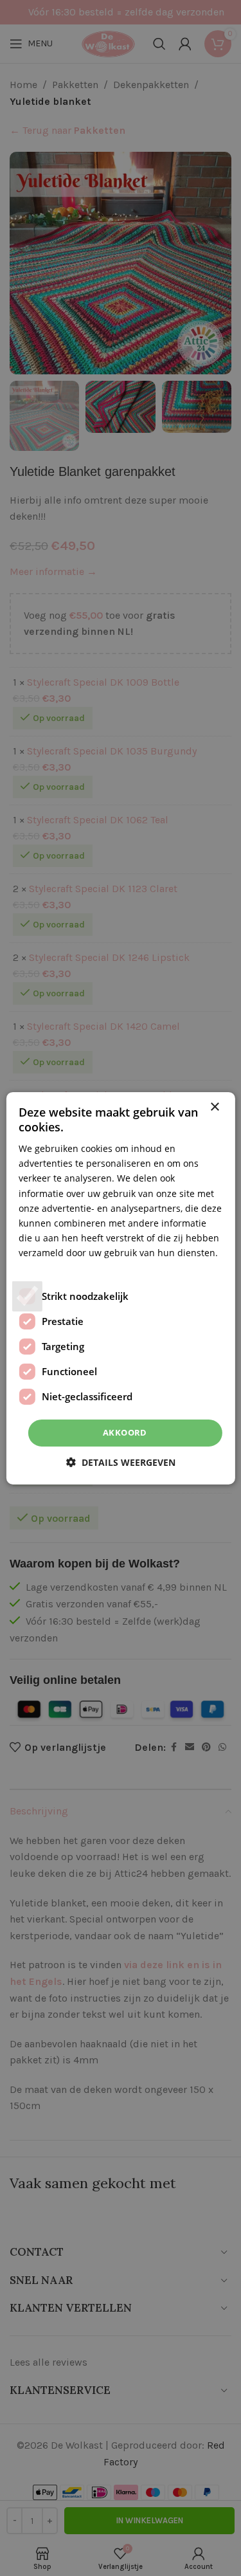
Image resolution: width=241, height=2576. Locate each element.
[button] (121, 1462)
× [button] (214, 1107)
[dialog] (121, 1288)
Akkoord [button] (125, 1432)
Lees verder (44, 1267)
